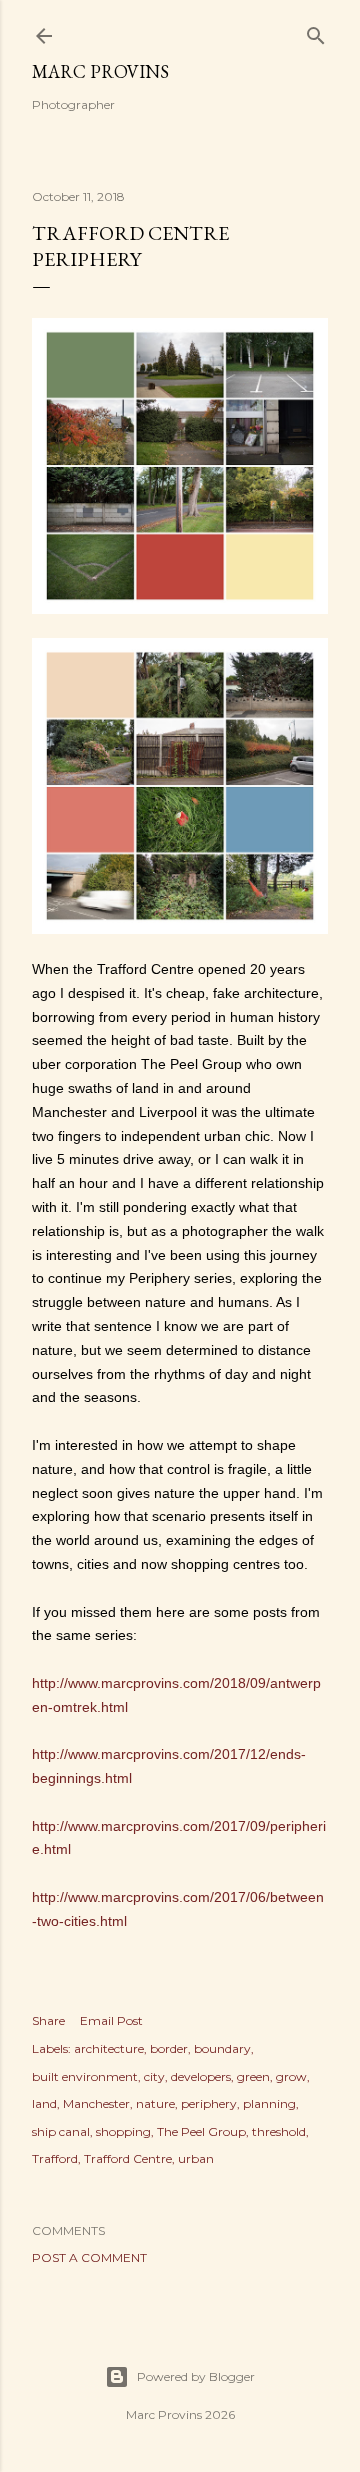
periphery (209, 2103)
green (253, 2076)
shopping (123, 2131)
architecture (109, 2048)
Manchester (96, 2103)
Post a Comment (89, 2257)
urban (196, 2158)
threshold (279, 2131)
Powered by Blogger (196, 2376)
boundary (222, 2048)
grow (291, 2076)
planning (269, 2103)
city (154, 2076)
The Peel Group (201, 2131)
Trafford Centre (128, 2158)
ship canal (61, 2131)
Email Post (111, 2020)
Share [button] (48, 2020)
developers (201, 2076)
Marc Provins (100, 71)
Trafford (55, 2158)
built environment (85, 2076)
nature (155, 2103)
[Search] (316, 31)
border (169, 2048)
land (44, 2103)
